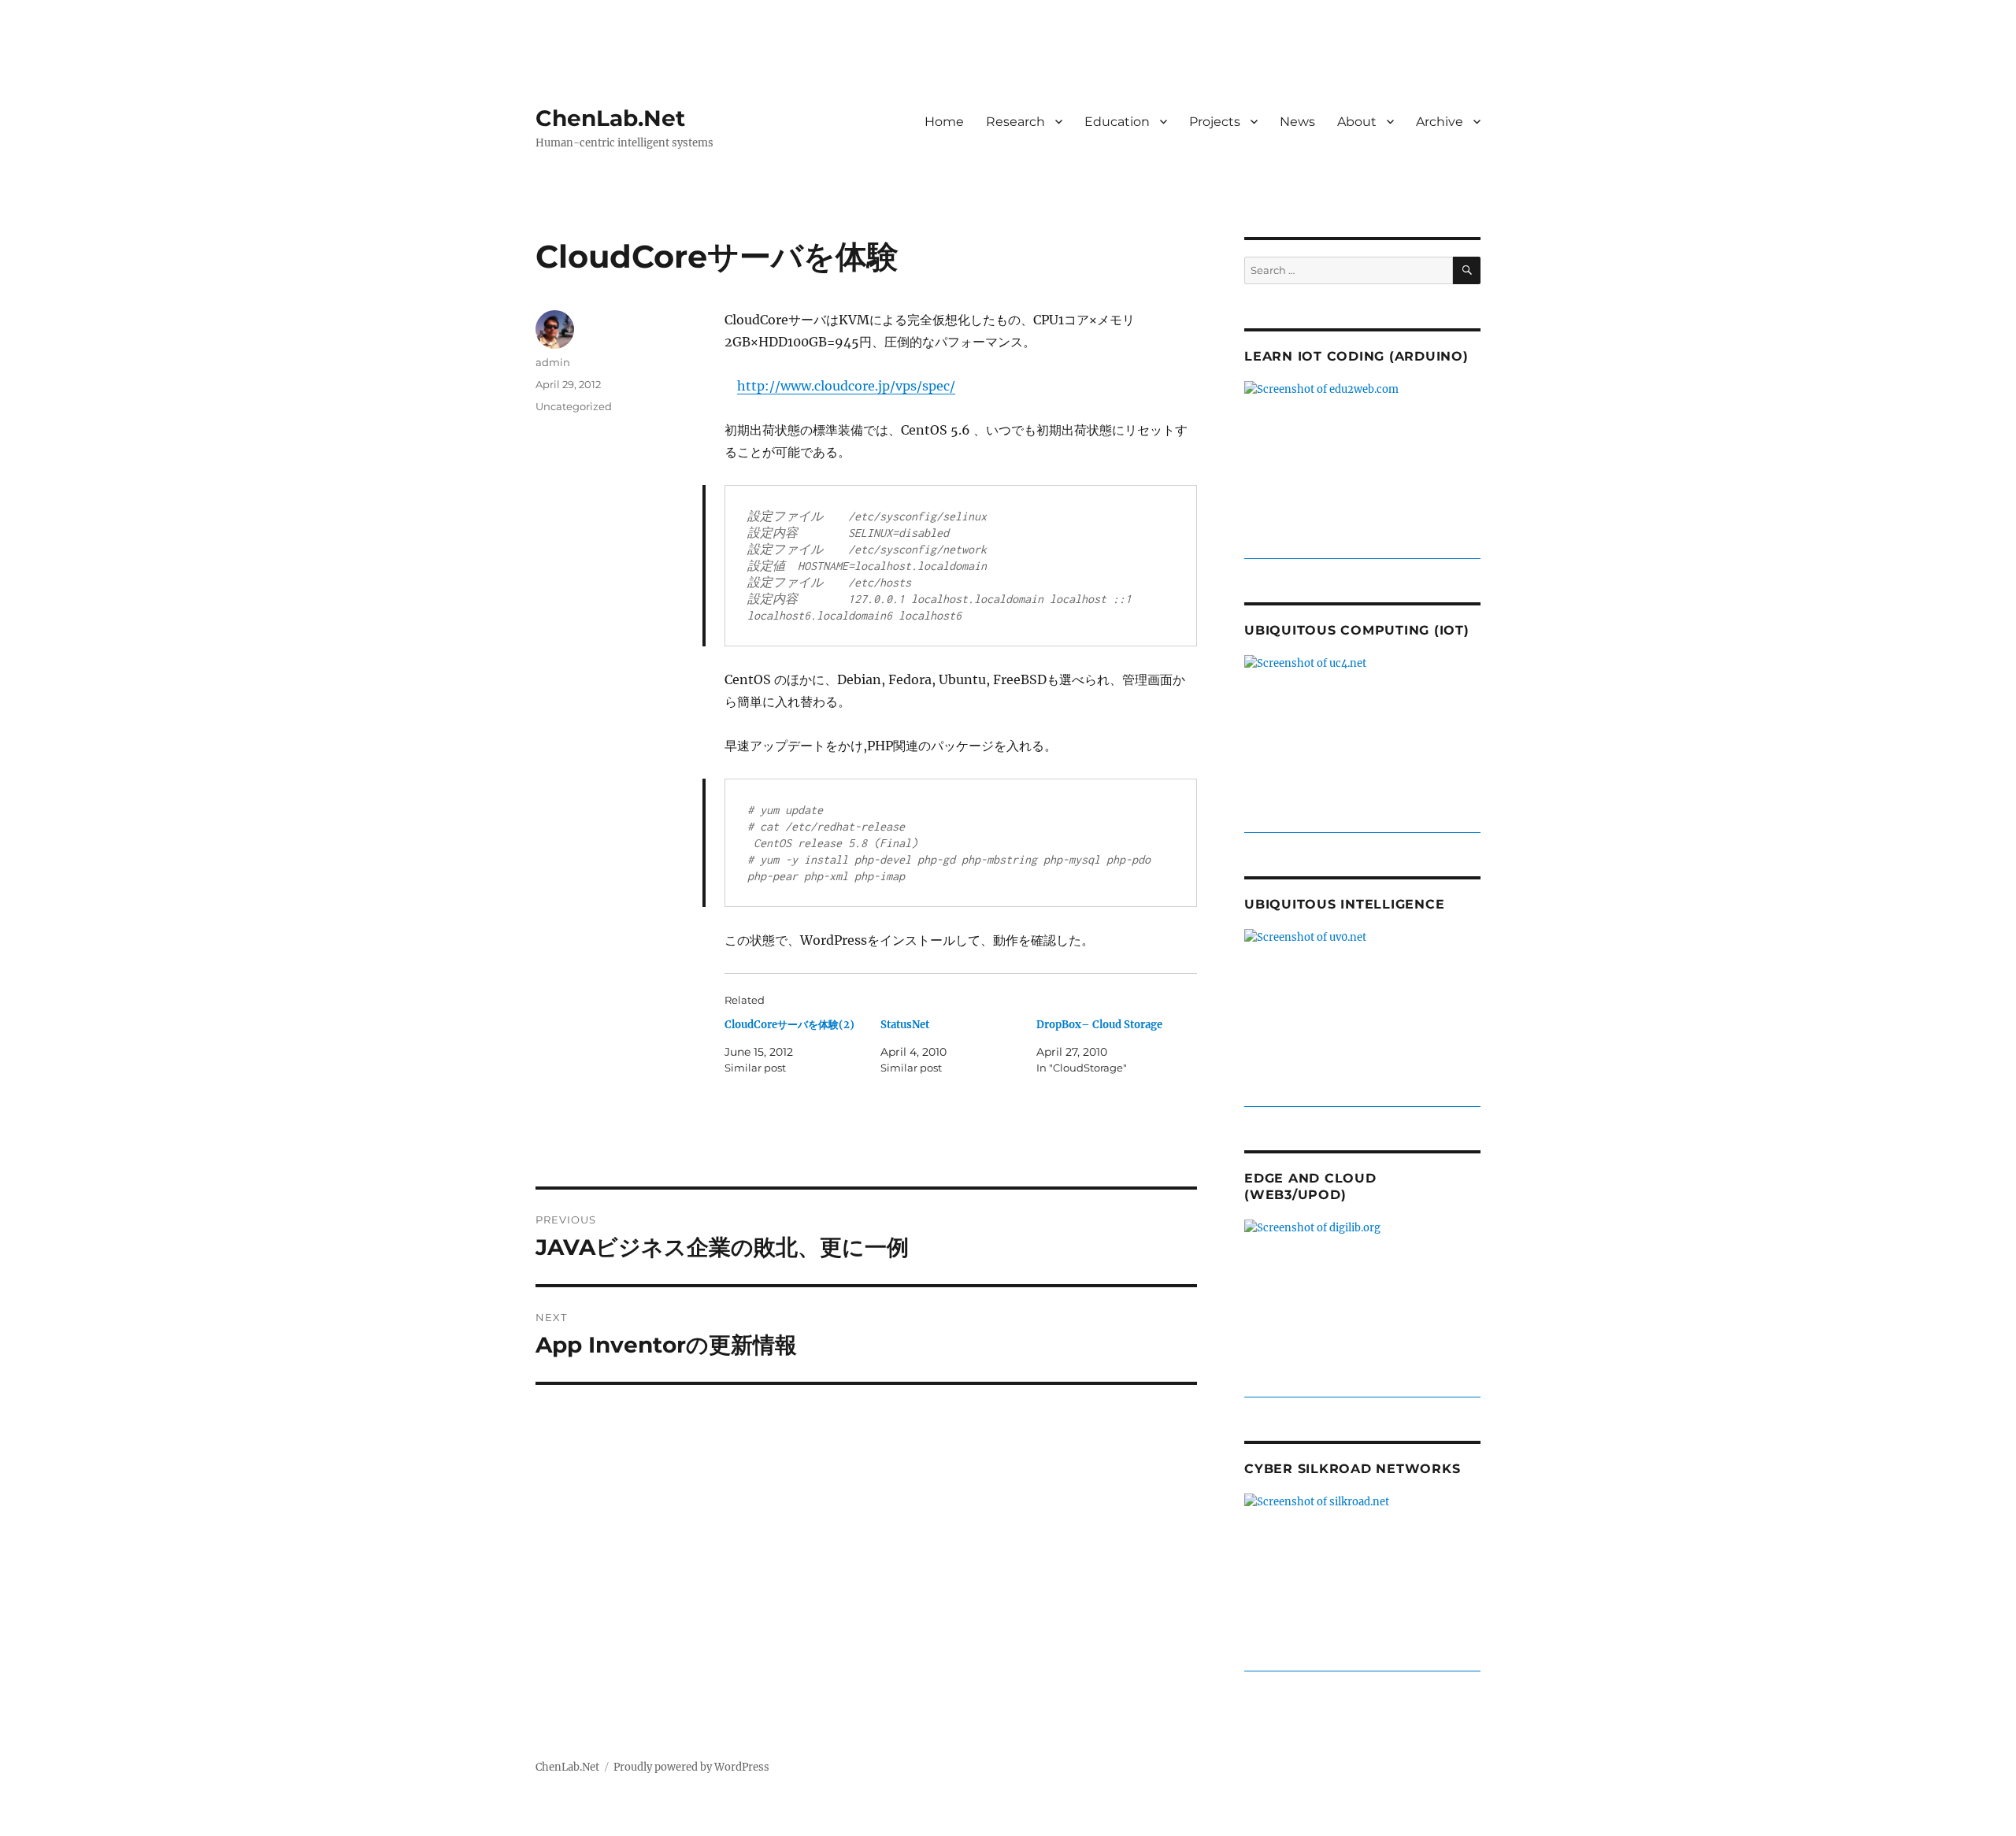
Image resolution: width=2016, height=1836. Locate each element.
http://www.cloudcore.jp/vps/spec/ (846, 386)
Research (1015, 122)
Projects (1215, 122)
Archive (1440, 122)
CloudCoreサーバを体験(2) (789, 1025)
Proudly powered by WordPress (691, 1767)
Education (1117, 122)
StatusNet (905, 1025)
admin (553, 362)
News (1297, 122)
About (1357, 122)
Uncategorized (574, 406)
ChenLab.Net (610, 118)
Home (944, 122)
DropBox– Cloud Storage (1099, 1025)
